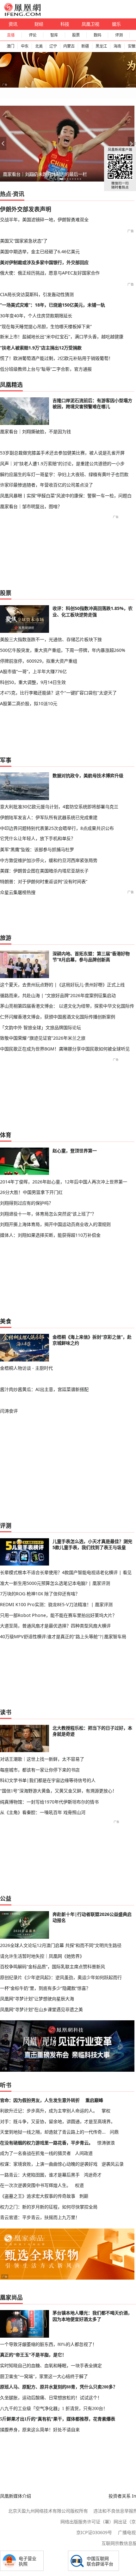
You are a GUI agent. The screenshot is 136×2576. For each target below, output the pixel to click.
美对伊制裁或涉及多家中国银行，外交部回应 (44, 262)
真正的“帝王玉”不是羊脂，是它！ (33, 2355)
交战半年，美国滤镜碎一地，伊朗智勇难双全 (44, 219)
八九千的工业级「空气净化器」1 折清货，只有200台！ (54, 2408)
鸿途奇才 (93, 2175)
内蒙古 (69, 46)
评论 (33, 35)
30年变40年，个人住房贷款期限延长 (36, 316)
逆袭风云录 (113, 2164)
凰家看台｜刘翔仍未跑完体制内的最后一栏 (45, 174)
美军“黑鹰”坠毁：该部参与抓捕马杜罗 (37, 849)
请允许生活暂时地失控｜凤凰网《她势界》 (42, 1956)
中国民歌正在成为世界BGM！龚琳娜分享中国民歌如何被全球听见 (65, 1049)
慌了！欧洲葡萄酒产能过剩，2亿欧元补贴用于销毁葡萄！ (56, 358)
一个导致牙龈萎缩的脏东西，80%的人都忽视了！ (48, 2344)
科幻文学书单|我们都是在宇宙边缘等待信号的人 (48, 1780)
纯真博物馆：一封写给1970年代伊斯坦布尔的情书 (49, 1802)
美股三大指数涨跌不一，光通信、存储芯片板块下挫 (51, 639)
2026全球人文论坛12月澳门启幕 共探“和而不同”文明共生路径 (61, 1945)
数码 (97, 35)
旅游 (6, 938)
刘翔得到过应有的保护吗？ (27, 1203)
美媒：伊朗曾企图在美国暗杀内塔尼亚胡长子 (44, 871)
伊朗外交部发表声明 (26, 209)
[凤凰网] (22, 15)
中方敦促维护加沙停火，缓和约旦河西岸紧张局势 (49, 860)
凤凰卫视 (90, 24)
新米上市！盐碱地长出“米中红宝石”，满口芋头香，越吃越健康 (62, 337)
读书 (6, 1712)
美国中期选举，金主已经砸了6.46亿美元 (40, 252)
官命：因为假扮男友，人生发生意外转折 (40, 2100)
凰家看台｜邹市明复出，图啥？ (31, 506)
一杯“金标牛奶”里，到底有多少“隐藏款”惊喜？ (45, 1988)
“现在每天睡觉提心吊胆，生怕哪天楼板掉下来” (46, 326)
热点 (6, 194)
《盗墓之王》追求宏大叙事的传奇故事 (38, 2196)
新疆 (85, 46)
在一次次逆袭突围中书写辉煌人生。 (35, 2185)
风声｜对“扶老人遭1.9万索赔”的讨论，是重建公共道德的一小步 (62, 464)
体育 (6, 1135)
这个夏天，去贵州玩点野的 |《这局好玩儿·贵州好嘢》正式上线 (62, 985)
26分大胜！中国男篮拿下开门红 (31, 1192)
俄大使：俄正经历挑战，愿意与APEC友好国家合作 (50, 273)
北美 (39, 46)
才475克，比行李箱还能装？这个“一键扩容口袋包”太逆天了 (58, 693)
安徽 (132, 46)
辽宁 (53, 46)
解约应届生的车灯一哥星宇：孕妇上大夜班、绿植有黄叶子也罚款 (64, 474)
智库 (54, 35)
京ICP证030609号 (94, 2532)
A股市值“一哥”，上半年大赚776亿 (33, 671)
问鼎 (114, 2132)
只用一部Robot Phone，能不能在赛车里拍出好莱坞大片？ (58, 1615)
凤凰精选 (11, 385)
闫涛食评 (9, 1411)
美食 (6, 1321)
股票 (76, 35)
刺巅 (84, 2196)
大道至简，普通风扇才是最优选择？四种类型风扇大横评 (55, 1626)
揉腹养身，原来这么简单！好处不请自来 (40, 2430)
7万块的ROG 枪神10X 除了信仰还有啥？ (40, 1594)
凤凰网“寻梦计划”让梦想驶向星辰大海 (37, 1999)
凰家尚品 (11, 2297)
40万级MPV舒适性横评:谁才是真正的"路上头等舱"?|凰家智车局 (63, 1636)
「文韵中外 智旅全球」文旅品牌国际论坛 (40, 1027)
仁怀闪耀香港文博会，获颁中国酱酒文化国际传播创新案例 (58, 1017)
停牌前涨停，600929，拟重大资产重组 (39, 661)
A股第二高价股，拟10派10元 (29, 703)
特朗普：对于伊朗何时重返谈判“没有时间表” (44, 881)
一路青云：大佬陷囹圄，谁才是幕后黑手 (40, 2175)
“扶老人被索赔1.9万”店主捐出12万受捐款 (41, 348)
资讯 (13, 24)
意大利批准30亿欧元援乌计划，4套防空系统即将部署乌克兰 (59, 807)
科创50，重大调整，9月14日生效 (33, 682)
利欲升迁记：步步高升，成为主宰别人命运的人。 (49, 2111)
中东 (25, 46)
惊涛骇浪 (106, 2143)
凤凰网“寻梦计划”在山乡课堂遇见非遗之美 (41, 2009)
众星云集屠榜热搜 (18, 892)
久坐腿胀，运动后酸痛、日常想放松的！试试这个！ (51, 2398)
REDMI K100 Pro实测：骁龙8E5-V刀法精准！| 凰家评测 (56, 1604)
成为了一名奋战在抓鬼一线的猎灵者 (35, 2153)
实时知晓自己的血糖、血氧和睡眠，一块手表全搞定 (51, 2366)
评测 (119, 35)
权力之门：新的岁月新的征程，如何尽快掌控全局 (49, 2207)
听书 (6, 2085)
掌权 (106, 2111)
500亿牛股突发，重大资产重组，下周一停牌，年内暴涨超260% (63, 650)
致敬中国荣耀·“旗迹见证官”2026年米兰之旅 (43, 1038)
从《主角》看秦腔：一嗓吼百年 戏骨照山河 (43, 1812)
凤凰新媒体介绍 (15, 2496)
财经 (39, 24)
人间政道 (84, 2153)
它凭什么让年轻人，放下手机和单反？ (38, 838)
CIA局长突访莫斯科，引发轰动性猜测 (37, 294)
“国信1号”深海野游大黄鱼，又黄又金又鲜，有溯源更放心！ (58, 1791)
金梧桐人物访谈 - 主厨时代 (26, 1368)
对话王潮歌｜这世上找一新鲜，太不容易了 (42, 1759)
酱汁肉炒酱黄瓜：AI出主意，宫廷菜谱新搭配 (44, 1389)
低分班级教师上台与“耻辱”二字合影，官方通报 (46, 369)
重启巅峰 (94, 2100)
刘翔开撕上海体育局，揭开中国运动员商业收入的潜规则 (55, 1224)
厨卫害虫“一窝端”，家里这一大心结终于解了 (44, 2376)
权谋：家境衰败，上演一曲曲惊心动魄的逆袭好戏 (49, 2164)
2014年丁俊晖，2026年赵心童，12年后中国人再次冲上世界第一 (64, 1182)
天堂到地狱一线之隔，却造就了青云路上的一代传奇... (53, 2132)
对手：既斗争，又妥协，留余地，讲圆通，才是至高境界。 (58, 2121)
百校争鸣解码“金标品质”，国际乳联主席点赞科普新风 (53, 1967)
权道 (79, 2185)
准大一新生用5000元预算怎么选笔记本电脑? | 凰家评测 (55, 1583)
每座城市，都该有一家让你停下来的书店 (40, 1770)
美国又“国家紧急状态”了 (24, 241)
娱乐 (116, 24)
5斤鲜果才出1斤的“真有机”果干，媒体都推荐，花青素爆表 (58, 2419)
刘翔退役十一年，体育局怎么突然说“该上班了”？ (48, 1214)
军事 (6, 760)
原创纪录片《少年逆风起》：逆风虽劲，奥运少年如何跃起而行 (61, 1977)
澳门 (10, 46)
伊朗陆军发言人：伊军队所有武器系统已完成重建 (49, 817)
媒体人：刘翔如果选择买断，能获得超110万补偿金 (50, 1235)
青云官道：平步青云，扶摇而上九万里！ (40, 2217)
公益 (6, 1898)
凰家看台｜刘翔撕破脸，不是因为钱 (35, 431)
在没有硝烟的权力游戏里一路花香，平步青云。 (46, 2143)
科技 (65, 24)
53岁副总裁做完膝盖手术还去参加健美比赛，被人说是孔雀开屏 (62, 453)
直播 (11, 35)
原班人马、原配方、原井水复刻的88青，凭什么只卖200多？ (59, 2387)
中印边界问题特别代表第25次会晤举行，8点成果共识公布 (57, 828)
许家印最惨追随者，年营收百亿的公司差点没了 (46, 485)
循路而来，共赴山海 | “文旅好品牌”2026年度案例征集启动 (58, 995)
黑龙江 (101, 46)
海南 (117, 46)
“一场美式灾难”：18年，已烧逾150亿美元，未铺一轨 (53, 305)
